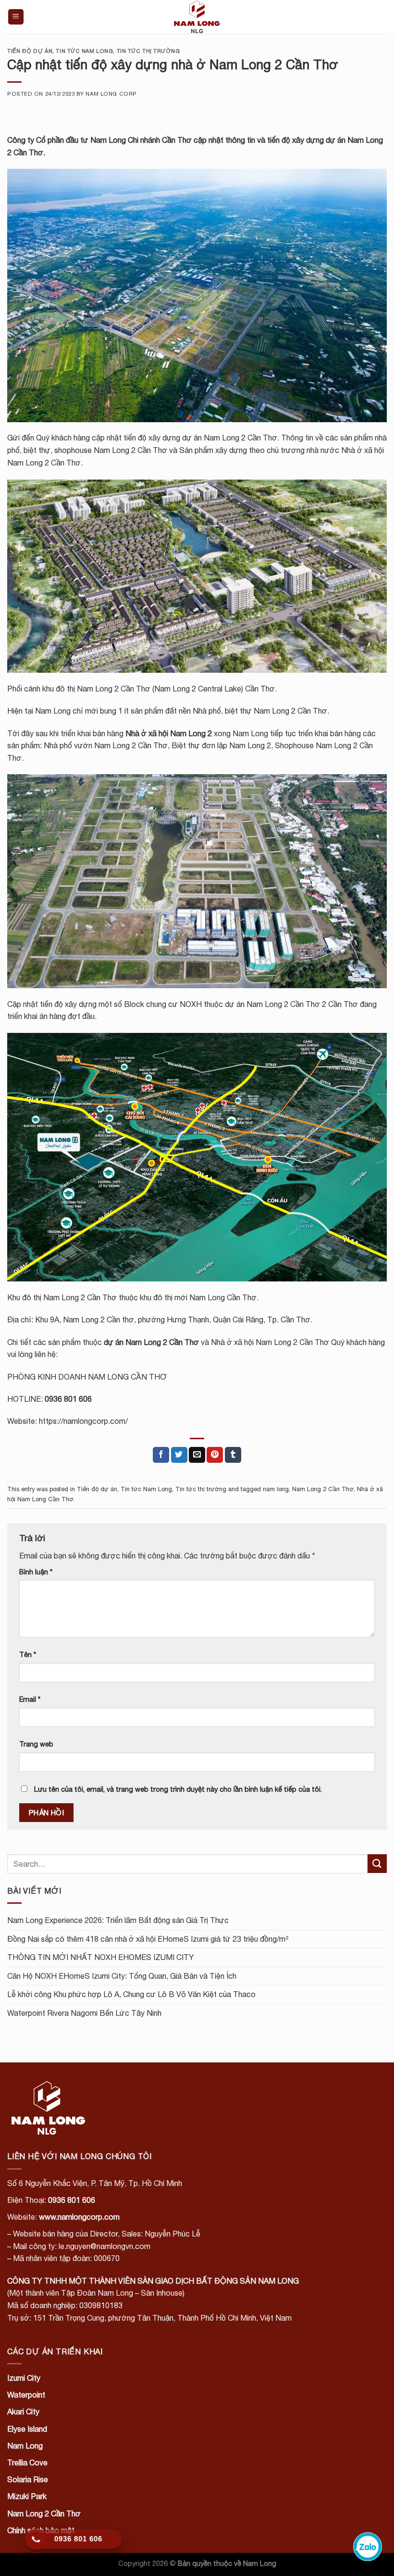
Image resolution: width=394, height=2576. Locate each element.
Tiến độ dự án (30, 51)
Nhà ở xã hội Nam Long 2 (169, 733)
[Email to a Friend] (197, 1455)
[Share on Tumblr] (233, 1455)
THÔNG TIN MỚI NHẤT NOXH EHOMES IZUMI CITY (101, 1957)
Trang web (36, 1744)
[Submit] (377, 1864)
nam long (276, 1489)
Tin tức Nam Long (84, 51)
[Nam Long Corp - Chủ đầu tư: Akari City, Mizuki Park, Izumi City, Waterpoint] (197, 17)
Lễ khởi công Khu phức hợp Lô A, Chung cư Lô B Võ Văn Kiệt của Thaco (131, 1994)
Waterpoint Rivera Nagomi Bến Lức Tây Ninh (84, 2013)
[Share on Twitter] (179, 1455)
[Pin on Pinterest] (215, 1455)
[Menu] (16, 17)
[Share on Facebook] (161, 1455)
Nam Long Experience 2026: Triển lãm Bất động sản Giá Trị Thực (118, 1920)
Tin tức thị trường (148, 51)
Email (30, 1699)
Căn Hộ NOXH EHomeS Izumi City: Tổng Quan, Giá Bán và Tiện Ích (122, 1976)
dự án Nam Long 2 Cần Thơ (151, 1342)
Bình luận (36, 1572)
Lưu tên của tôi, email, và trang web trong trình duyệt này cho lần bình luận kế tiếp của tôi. (178, 1789)
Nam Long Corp (111, 94)
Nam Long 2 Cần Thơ (323, 1489)
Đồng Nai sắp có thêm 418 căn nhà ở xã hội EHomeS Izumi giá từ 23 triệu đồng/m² (148, 1939)
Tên (28, 1654)
